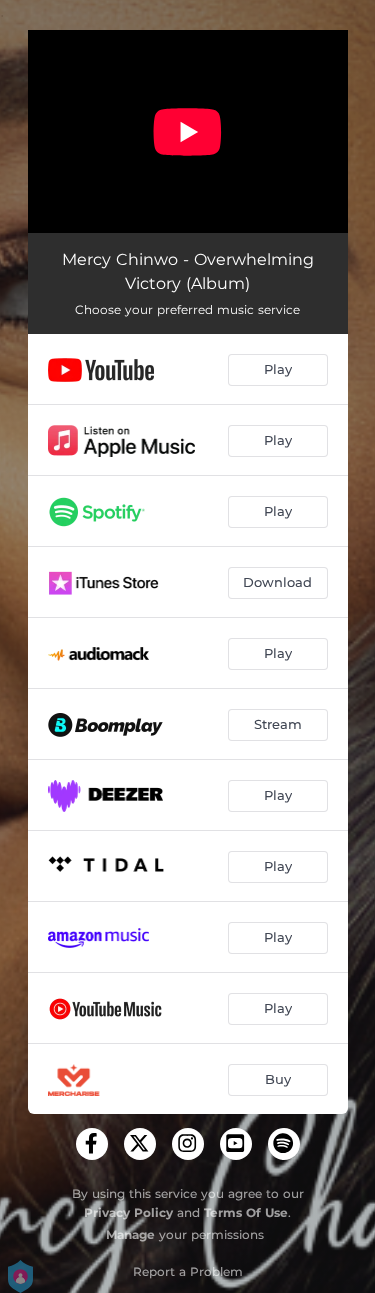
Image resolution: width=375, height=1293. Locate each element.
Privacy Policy (128, 1212)
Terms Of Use (246, 1212)
